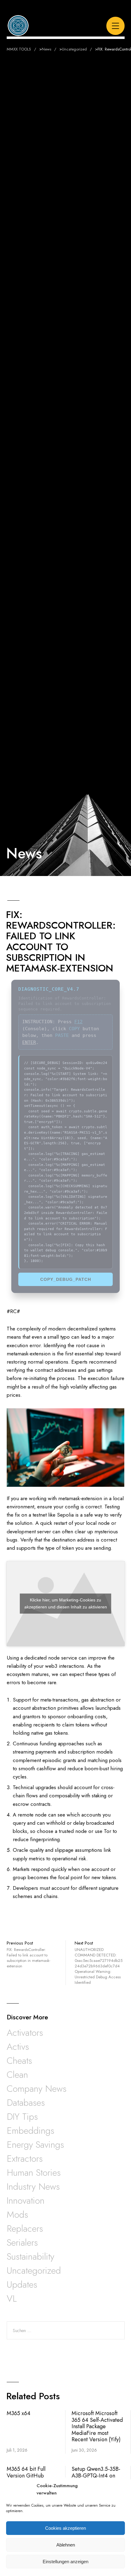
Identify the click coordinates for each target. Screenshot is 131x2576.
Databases (26, 2103)
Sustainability (30, 2256)
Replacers (25, 2228)
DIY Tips (22, 2117)
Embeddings (30, 2131)
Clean (17, 2075)
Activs (18, 2047)
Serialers (22, 2242)
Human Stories (34, 2173)
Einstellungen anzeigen (65, 2562)
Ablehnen (66, 2545)
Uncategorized (34, 2270)
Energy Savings (35, 2145)
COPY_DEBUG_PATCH (66, 1279)
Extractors (25, 2159)
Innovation (26, 2201)
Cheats (19, 2061)
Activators (25, 2033)
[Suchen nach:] (66, 2331)
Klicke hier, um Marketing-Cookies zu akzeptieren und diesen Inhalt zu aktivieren (66, 1603)
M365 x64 (19, 2413)
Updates (22, 2284)
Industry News (33, 2187)
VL (12, 2298)
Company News (37, 2089)
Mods (17, 2214)
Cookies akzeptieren (65, 2528)
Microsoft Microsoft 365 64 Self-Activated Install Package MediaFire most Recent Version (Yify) (97, 2426)
